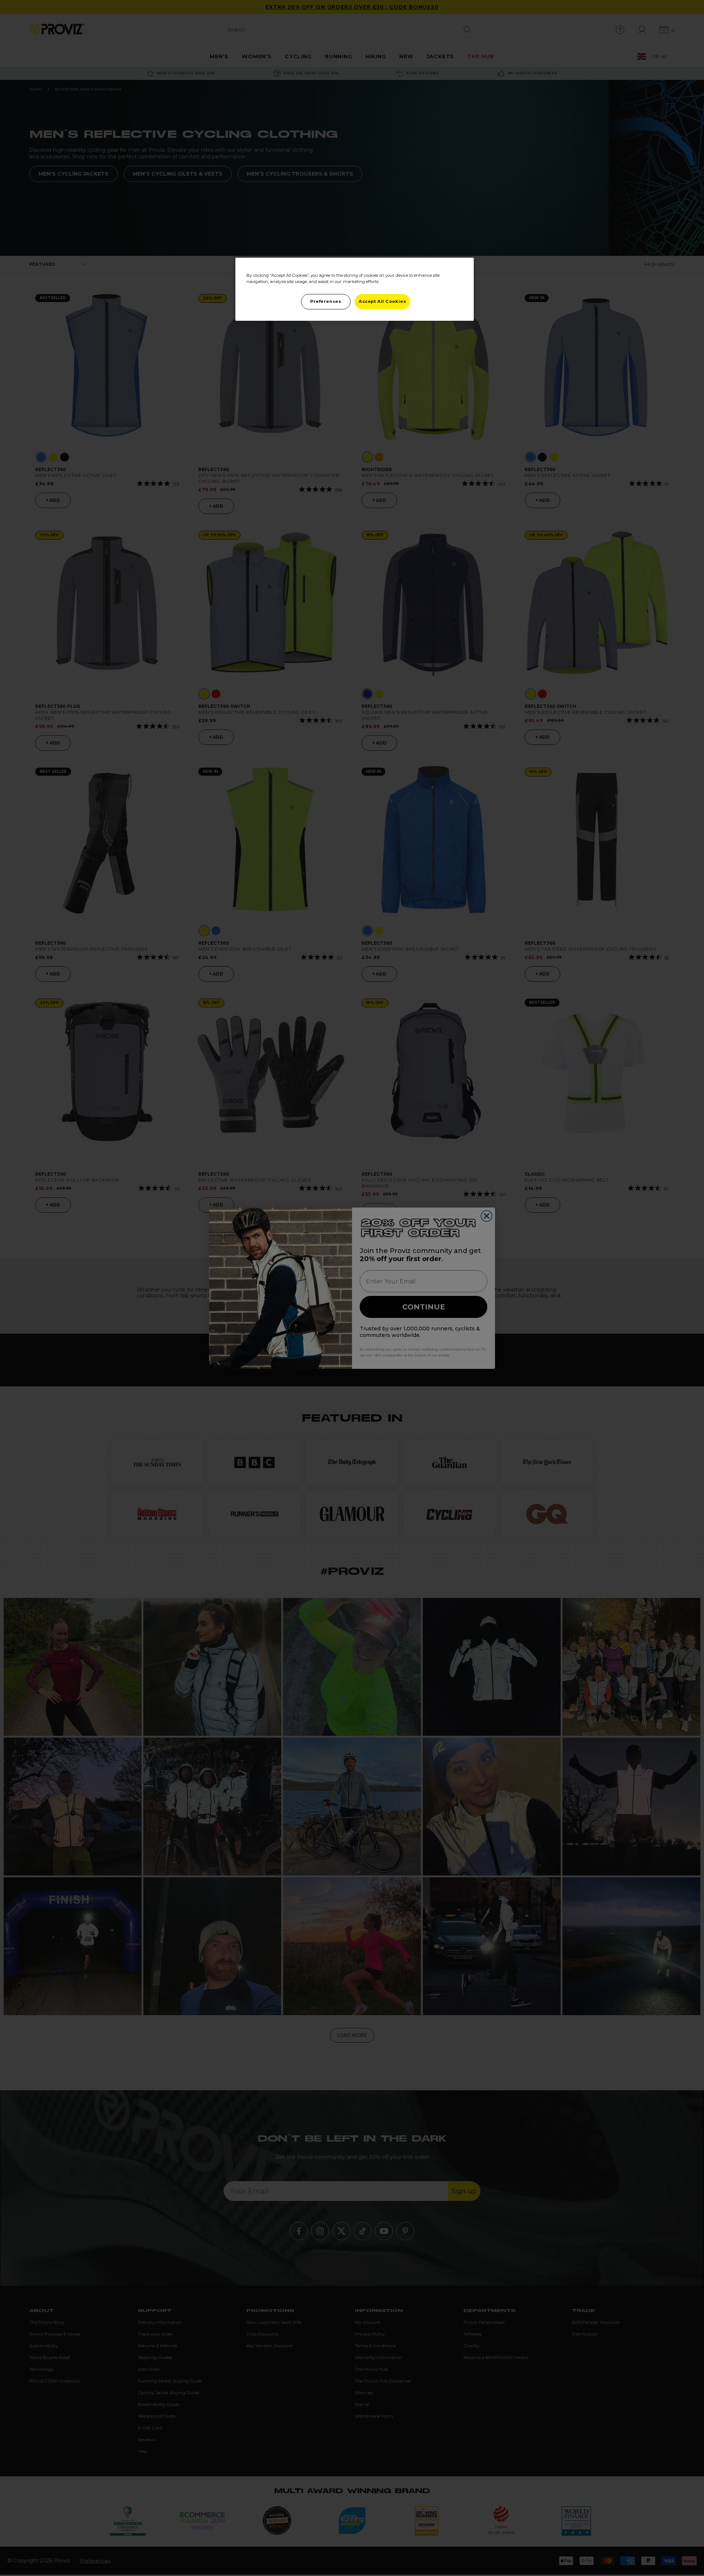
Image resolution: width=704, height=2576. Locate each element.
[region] (355, 289)
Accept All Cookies (382, 301)
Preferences (326, 301)
